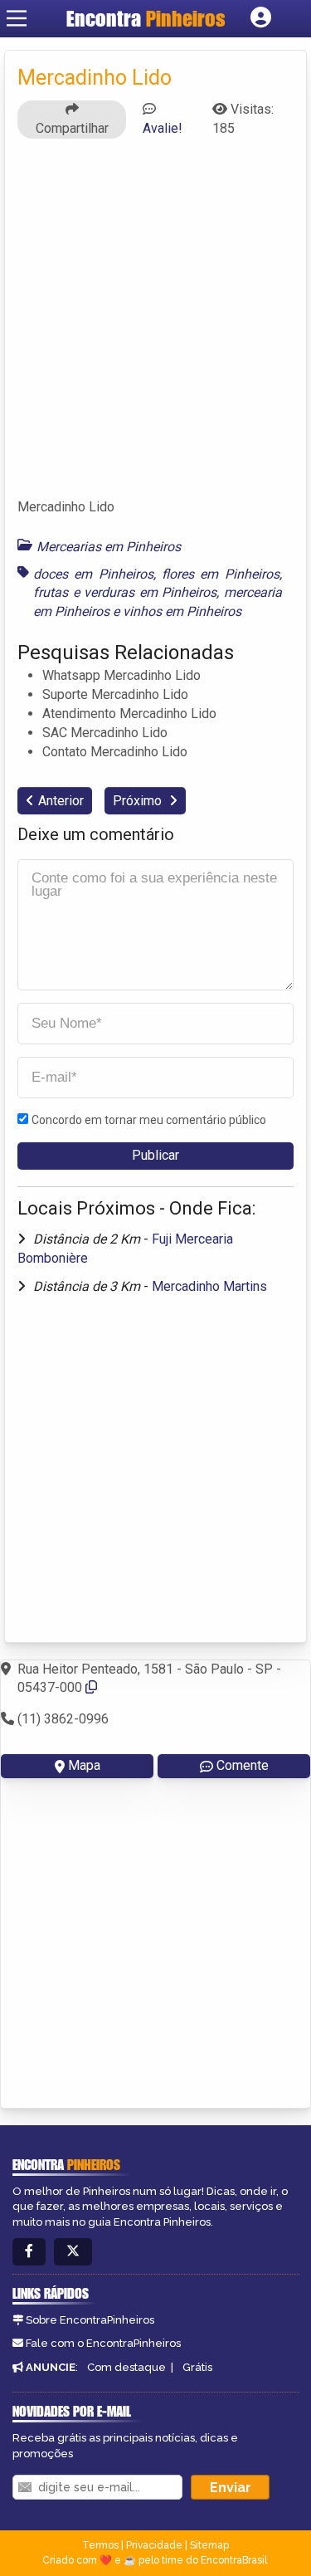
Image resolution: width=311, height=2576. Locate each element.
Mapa (84, 1765)
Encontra (146, 18)
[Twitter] (73, 2252)
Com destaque (126, 2367)
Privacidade (154, 2545)
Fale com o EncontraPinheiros (103, 2343)
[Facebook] (29, 2252)
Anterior (61, 801)
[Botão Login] (261, 18)
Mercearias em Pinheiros (109, 547)
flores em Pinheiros (221, 574)
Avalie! (163, 128)
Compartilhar (72, 128)
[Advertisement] (155, 326)
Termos (100, 2545)
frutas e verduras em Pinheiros (125, 592)
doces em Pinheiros (93, 574)
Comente (243, 1765)
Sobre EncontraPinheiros (90, 2320)
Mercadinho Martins (209, 1286)
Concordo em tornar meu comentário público (149, 1120)
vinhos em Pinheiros (182, 611)
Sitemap (209, 2545)
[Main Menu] (17, 18)
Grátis (197, 2367)
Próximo (139, 801)
